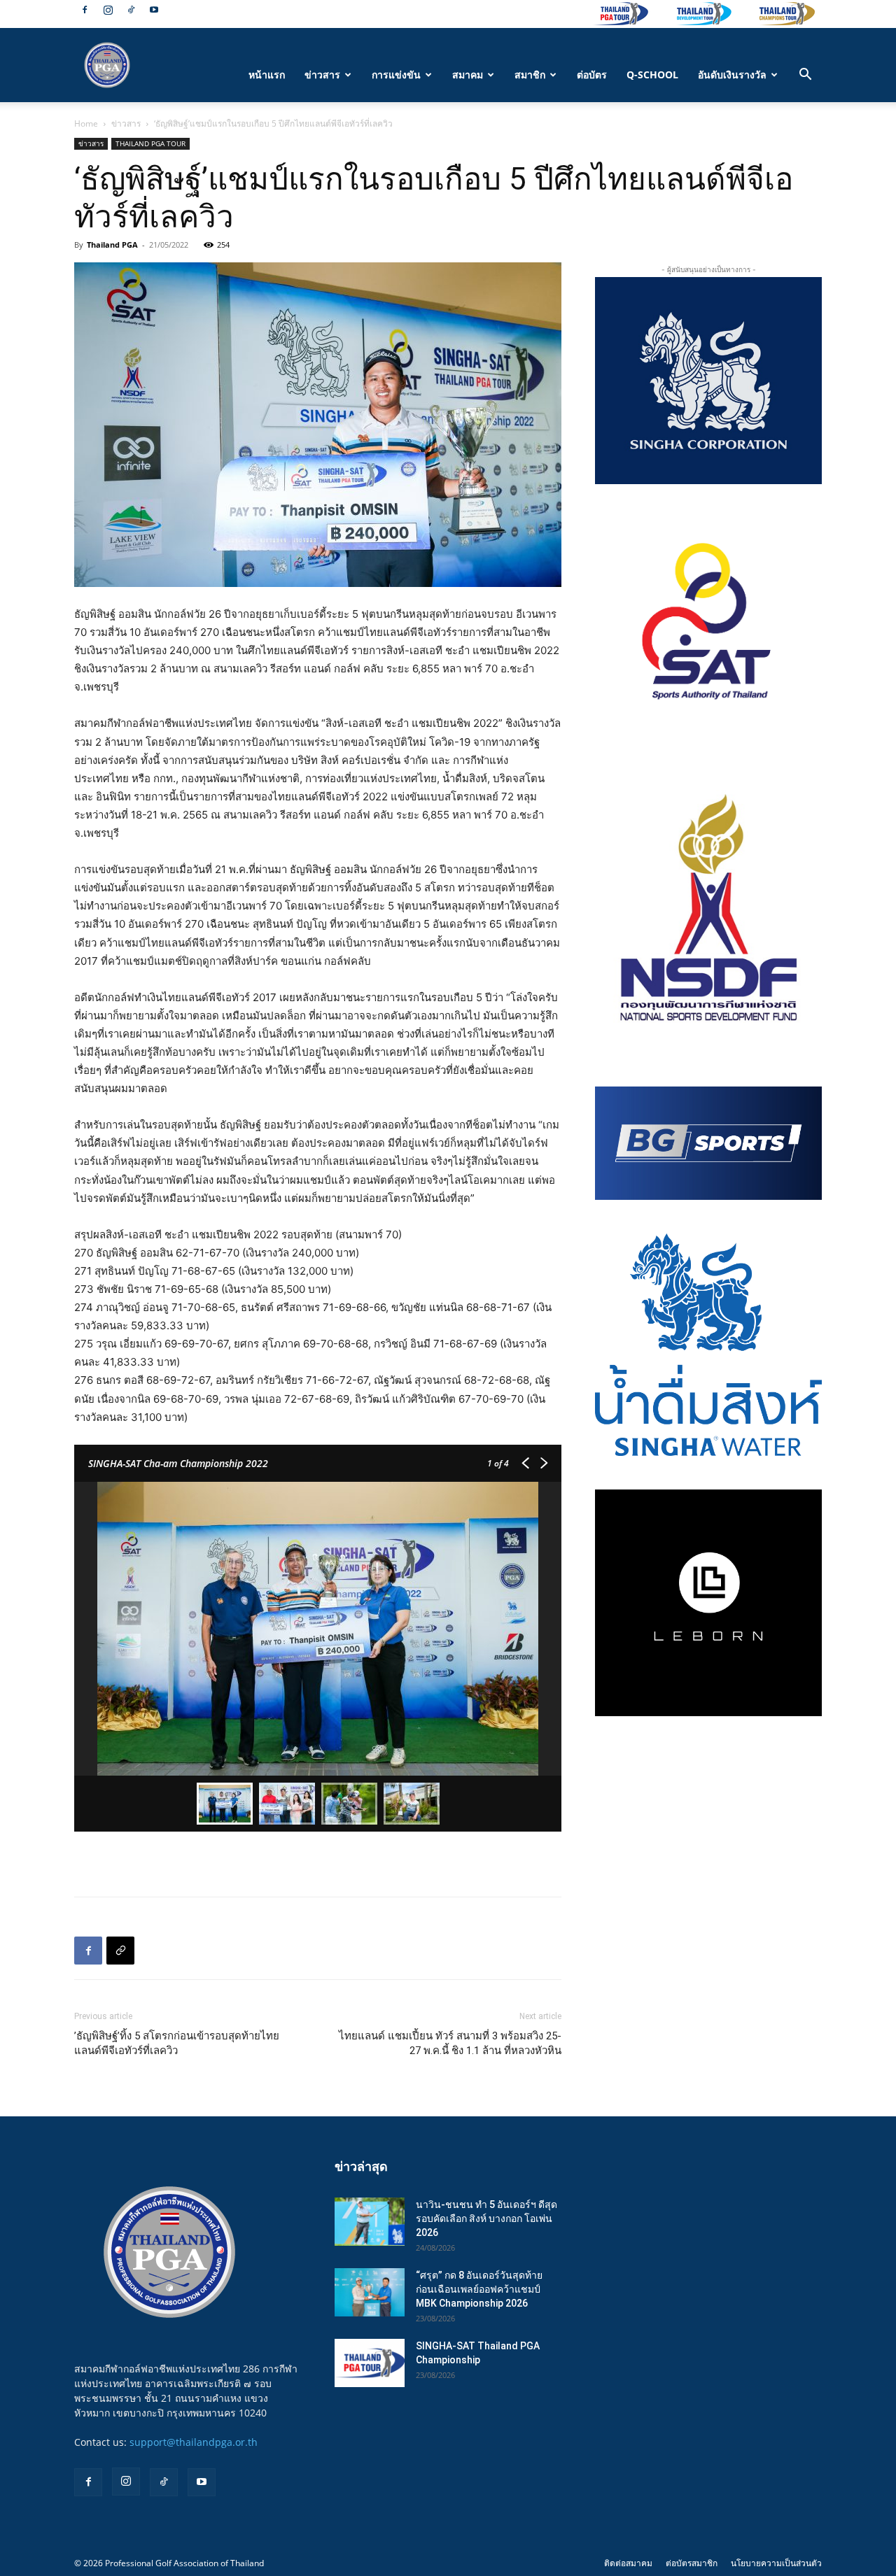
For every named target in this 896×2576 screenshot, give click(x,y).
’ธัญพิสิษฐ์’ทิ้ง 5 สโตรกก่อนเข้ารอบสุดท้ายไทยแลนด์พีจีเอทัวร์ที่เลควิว (177, 2043)
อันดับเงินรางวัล (732, 75)
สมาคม (468, 75)
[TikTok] (131, 10)
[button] (805, 76)
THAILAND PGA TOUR (150, 143)
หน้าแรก (267, 75)
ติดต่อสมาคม (628, 2563)
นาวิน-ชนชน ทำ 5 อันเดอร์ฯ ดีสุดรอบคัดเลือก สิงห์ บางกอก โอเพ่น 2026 (486, 2218)
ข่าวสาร (322, 75)
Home (86, 123)
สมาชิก (530, 75)
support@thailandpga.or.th (194, 2442)
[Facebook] (85, 10)
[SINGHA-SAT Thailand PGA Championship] (370, 2363)
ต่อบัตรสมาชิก (692, 2563)
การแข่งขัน (396, 75)
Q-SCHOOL (652, 75)
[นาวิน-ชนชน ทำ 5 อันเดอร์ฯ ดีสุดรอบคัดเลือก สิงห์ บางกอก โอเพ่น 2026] (370, 2222)
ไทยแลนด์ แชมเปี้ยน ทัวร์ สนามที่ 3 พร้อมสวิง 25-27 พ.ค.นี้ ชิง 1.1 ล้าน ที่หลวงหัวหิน (450, 2043)
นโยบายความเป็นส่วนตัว (776, 2563)
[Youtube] (154, 10)
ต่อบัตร (592, 75)
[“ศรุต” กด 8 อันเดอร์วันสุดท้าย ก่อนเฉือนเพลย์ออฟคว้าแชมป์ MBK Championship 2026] (370, 2292)
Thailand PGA (112, 245)
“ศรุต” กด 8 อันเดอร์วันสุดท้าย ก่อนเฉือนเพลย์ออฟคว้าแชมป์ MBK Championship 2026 (479, 2289)
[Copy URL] (120, 1951)
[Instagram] (108, 10)
